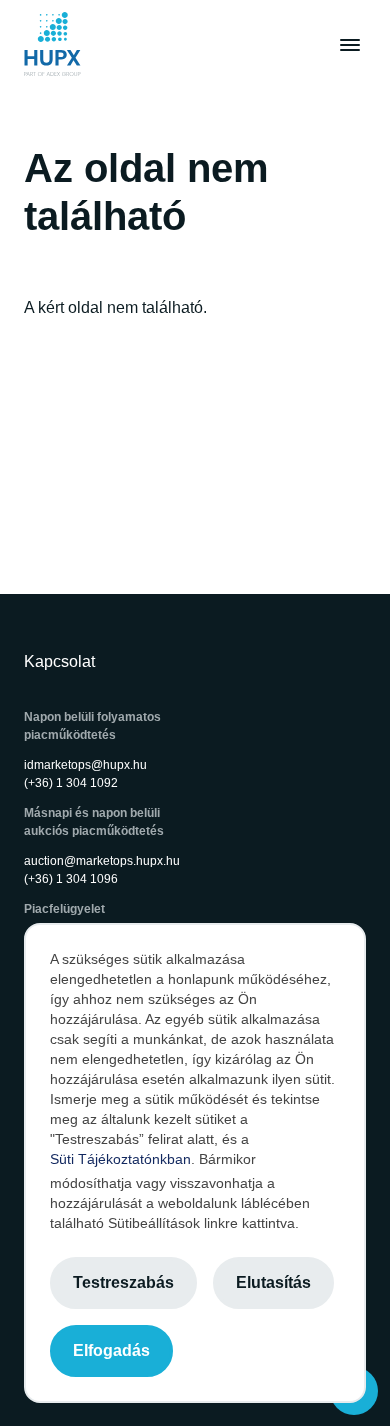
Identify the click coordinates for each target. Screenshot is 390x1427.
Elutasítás (273, 1282)
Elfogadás (111, 1350)
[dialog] (195, 1163)
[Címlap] (52, 44)
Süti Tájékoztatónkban (120, 1159)
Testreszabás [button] (123, 1282)
